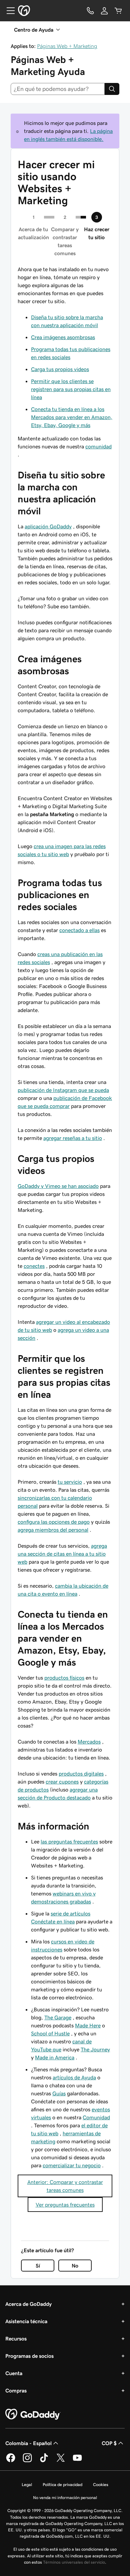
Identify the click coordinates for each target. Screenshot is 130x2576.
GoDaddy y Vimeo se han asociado (58, 1186)
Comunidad (96, 2117)
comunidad (98, 446)
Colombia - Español (28, 2443)
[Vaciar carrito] (118, 11)
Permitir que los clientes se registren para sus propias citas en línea (71, 389)
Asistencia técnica (26, 2321)
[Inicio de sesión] (104, 11)
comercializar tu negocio (72, 2165)
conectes (34, 1266)
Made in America (55, 2057)
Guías (59, 2093)
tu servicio (70, 1482)
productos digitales (81, 1774)
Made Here (88, 2025)
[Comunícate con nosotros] (90, 11)
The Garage (58, 2017)
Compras (16, 2390)
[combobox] (58, 89)
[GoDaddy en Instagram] (27, 2461)
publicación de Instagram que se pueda (63, 1090)
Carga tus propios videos (60, 369)
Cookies (101, 2485)
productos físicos (64, 1678)
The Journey (95, 2049)
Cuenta (14, 2373)
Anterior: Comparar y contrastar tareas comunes (65, 2186)
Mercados (89, 1742)
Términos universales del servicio (74, 2562)
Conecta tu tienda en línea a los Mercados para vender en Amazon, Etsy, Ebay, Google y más (72, 417)
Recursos (16, 2338)
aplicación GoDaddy (48, 526)
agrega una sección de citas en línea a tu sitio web (62, 1554)
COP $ (109, 2443)
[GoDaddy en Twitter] (61, 2461)
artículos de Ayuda (74, 2077)
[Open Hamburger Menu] (8, 11)
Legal (27, 2485)
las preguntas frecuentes (69, 1841)
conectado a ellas (79, 930)
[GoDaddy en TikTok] (44, 2461)
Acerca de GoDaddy (28, 2304)
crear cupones (62, 1782)
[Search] (112, 89)
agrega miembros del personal (53, 1530)
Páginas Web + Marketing (67, 46)
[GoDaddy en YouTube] (77, 2461)
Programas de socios (29, 2356)
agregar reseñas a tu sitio (73, 1138)
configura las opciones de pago (54, 1522)
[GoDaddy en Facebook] (11, 2461)
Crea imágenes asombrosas (63, 337)
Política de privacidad (62, 2485)
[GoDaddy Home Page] (33, 2414)
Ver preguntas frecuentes (65, 2205)
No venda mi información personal (65, 2498)
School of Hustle (50, 2033)
